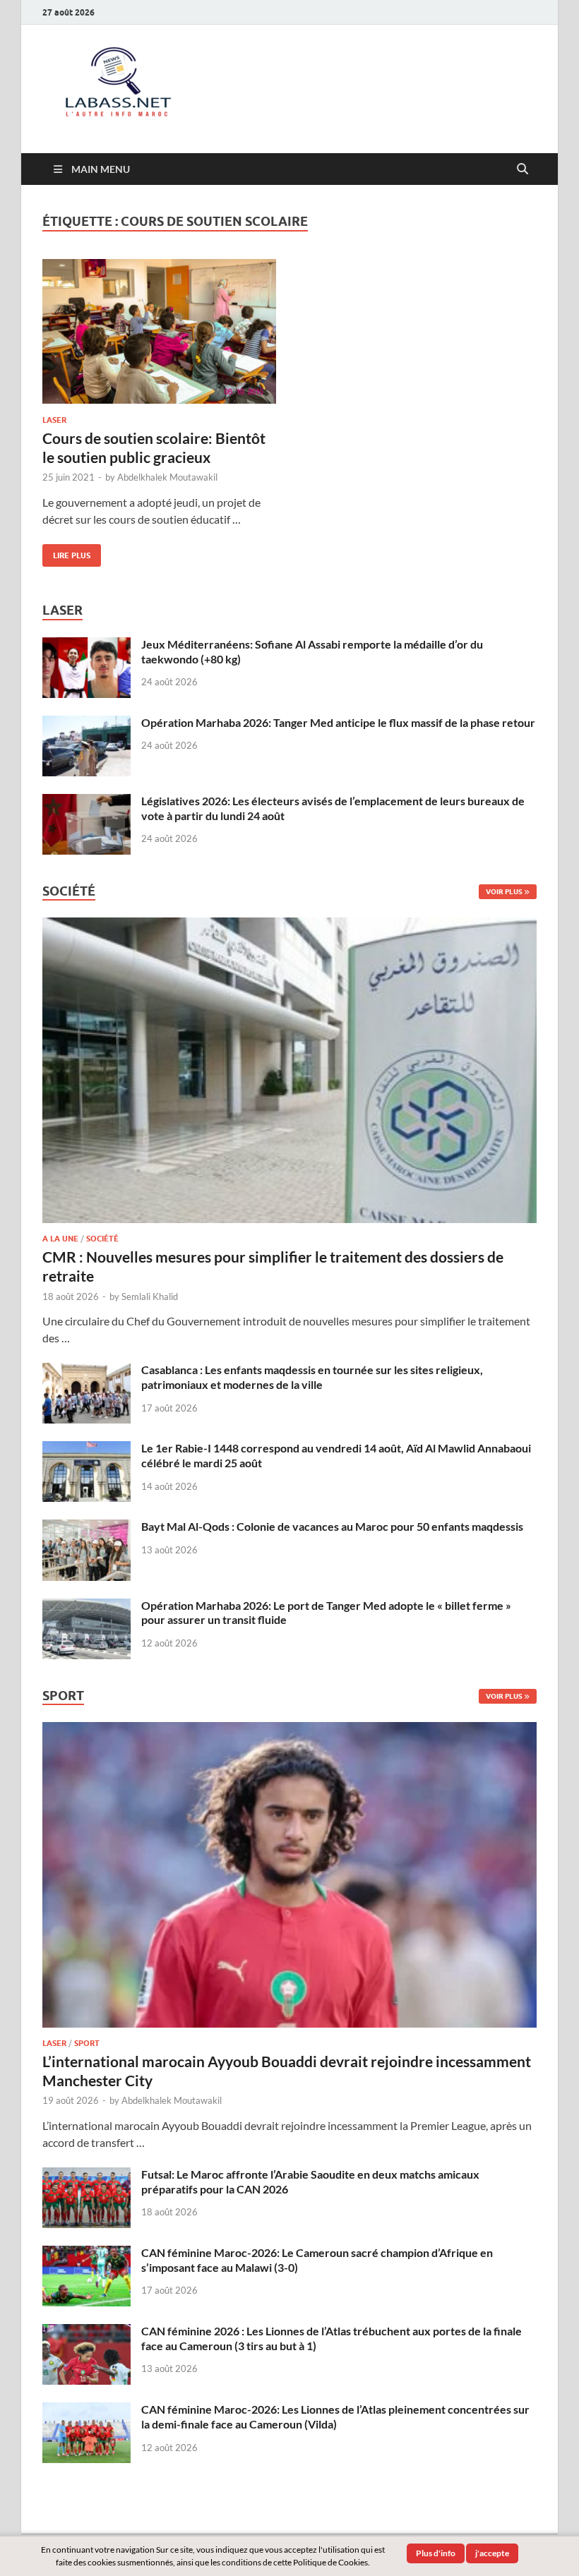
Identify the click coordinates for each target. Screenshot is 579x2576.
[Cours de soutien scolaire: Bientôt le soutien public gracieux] (159, 331)
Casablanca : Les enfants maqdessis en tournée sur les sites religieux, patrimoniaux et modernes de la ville (312, 1377)
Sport (87, 2043)
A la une (60, 1239)
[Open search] (523, 169)
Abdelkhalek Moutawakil (167, 477)
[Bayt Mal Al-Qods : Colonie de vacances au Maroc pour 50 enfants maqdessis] (86, 1528)
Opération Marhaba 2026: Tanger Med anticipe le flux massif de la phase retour (338, 722)
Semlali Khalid (150, 1296)
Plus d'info (436, 2553)
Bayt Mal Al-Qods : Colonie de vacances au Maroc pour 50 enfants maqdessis (332, 1526)
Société (102, 1239)
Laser (54, 420)
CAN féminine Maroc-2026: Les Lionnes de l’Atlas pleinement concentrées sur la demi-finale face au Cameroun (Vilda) (335, 2416)
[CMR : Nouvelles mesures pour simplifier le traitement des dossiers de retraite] (289, 926)
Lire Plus (66, 552)
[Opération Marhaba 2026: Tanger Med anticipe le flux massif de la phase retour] (86, 724)
